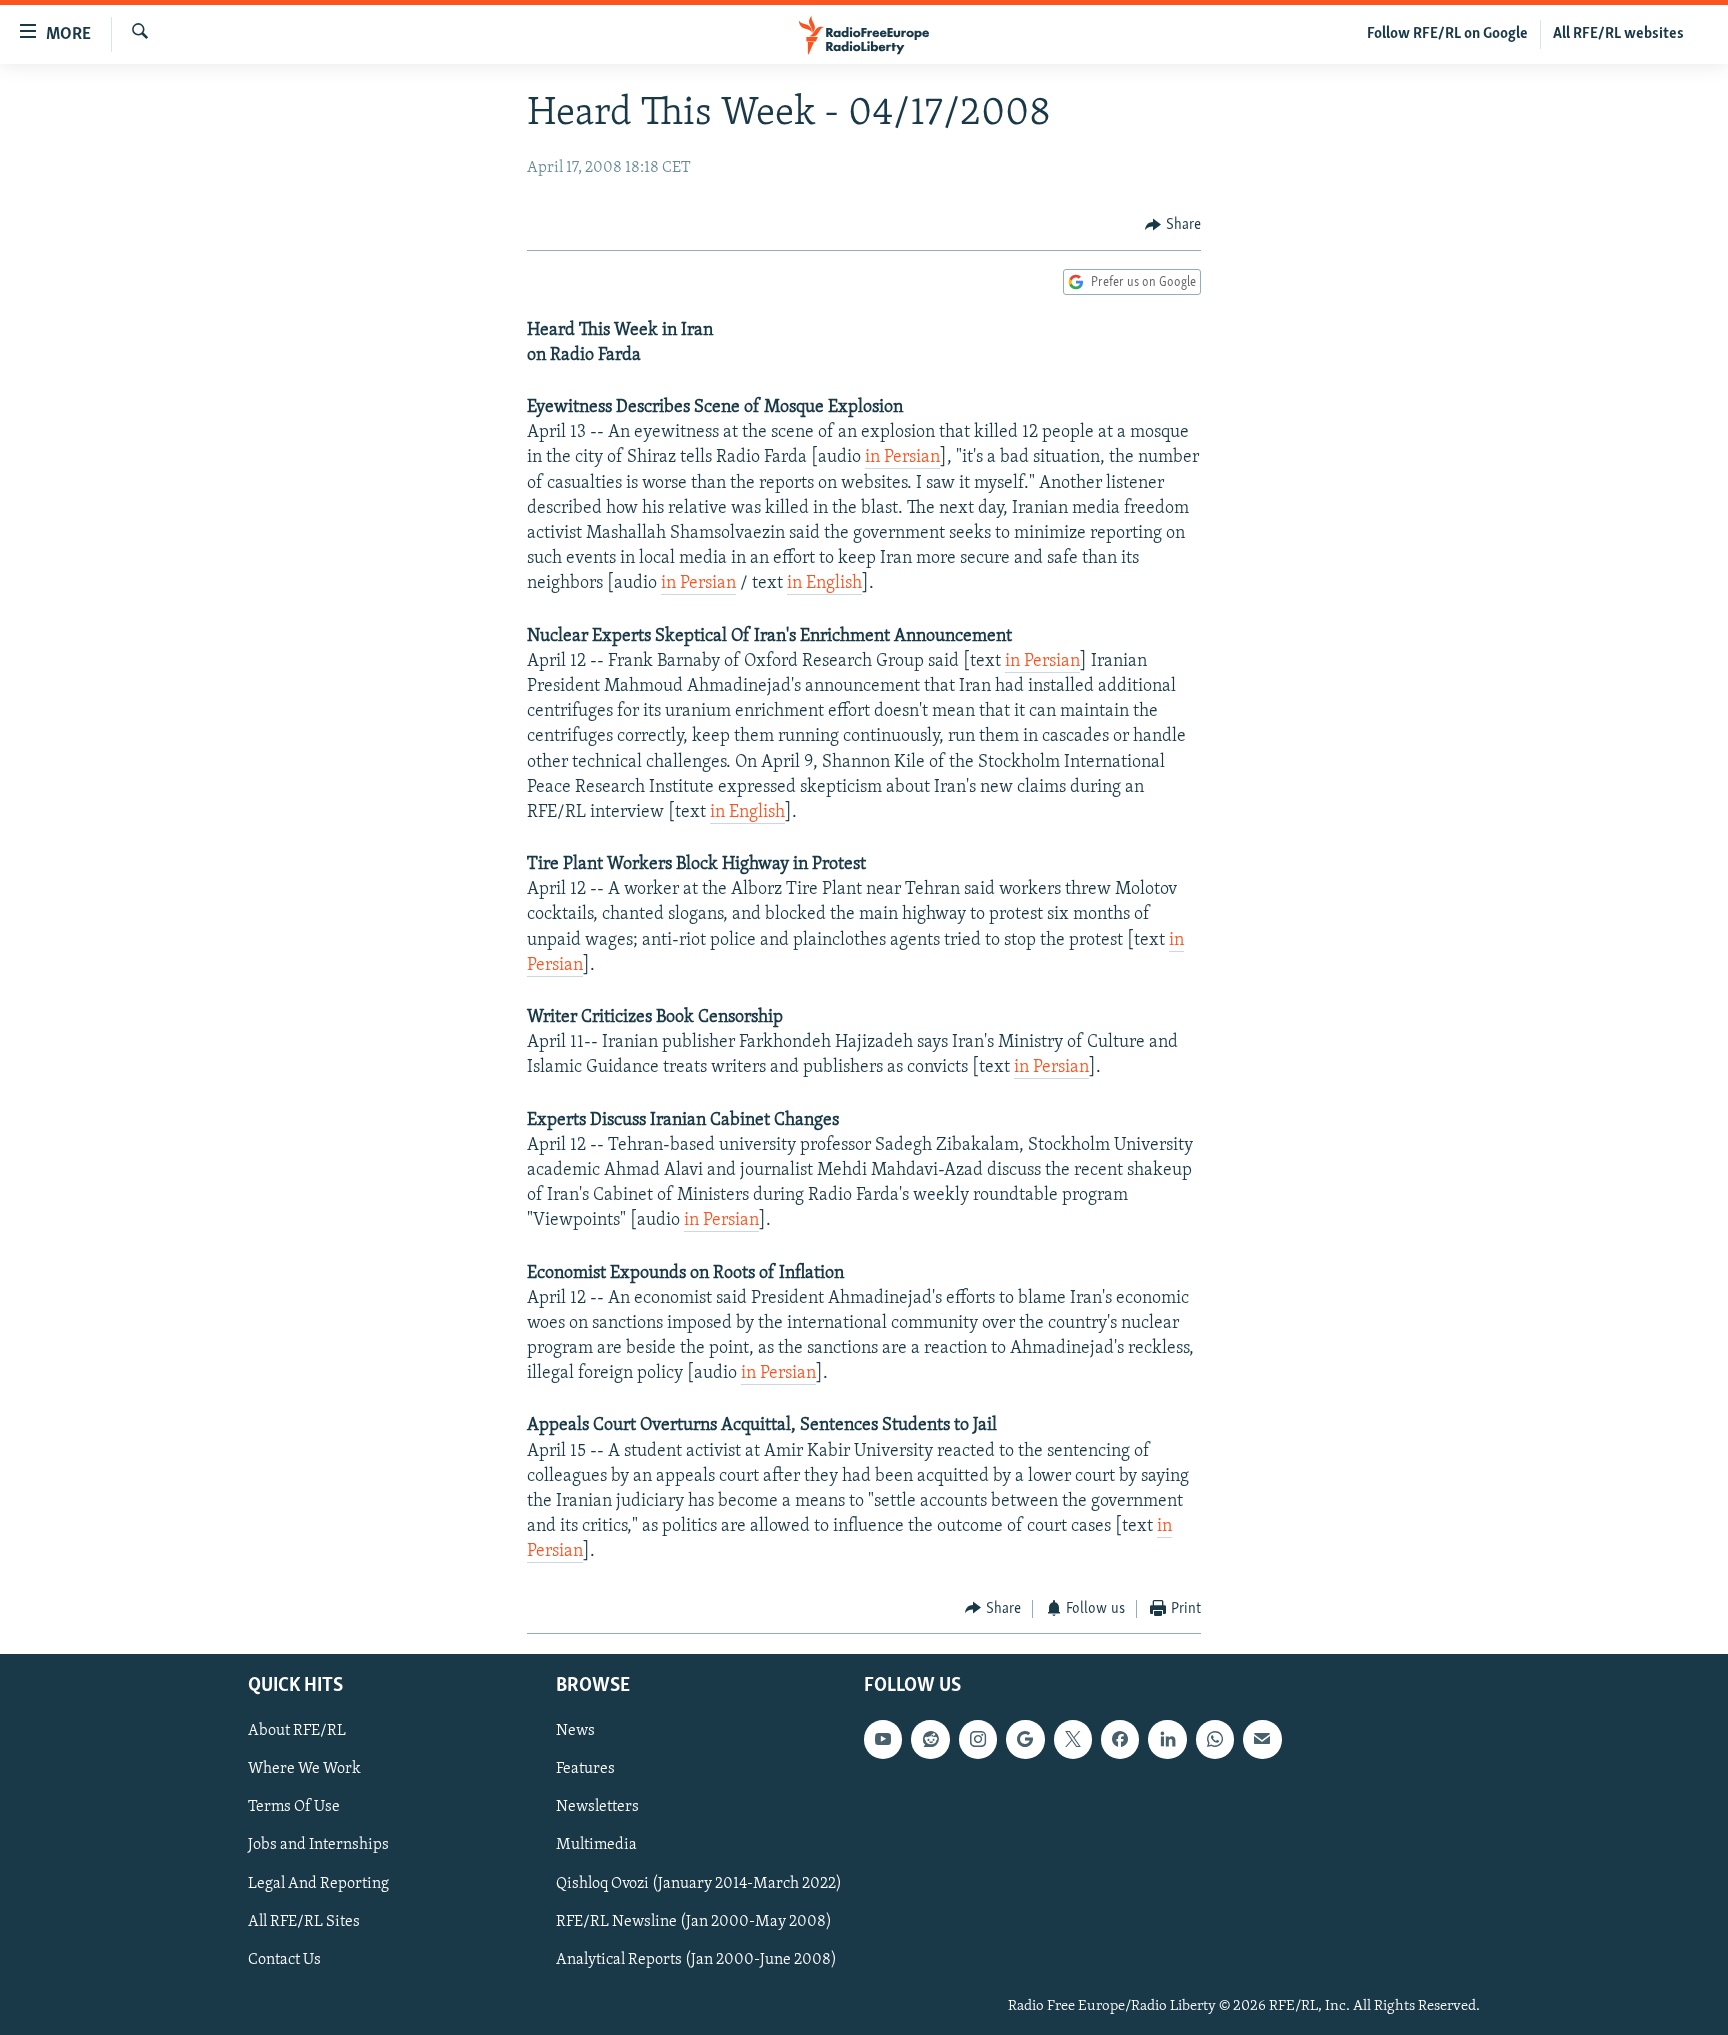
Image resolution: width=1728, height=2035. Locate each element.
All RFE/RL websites (1618, 34)
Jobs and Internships (318, 1846)
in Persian (902, 458)
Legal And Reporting (318, 1884)
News (575, 1731)
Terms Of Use (294, 1808)
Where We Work (304, 1770)
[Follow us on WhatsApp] (1215, 1739)
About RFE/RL (297, 1731)
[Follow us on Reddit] (930, 1739)
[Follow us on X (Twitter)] (1073, 1739)
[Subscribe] (1262, 1739)
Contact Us (284, 1960)
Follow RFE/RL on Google (1447, 34)
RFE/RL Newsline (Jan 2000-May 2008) (694, 1922)
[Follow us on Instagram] (978, 1739)
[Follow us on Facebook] (1120, 1739)
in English (824, 584)
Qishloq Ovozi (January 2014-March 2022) (699, 1884)
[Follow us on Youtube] (883, 1739)
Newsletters (597, 1808)
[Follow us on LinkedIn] (1167, 1739)
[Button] (1173, 225)
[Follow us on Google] (1025, 1739)
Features (585, 1770)
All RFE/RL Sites (304, 1922)
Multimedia (596, 1846)
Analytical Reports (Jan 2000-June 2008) (696, 1960)
